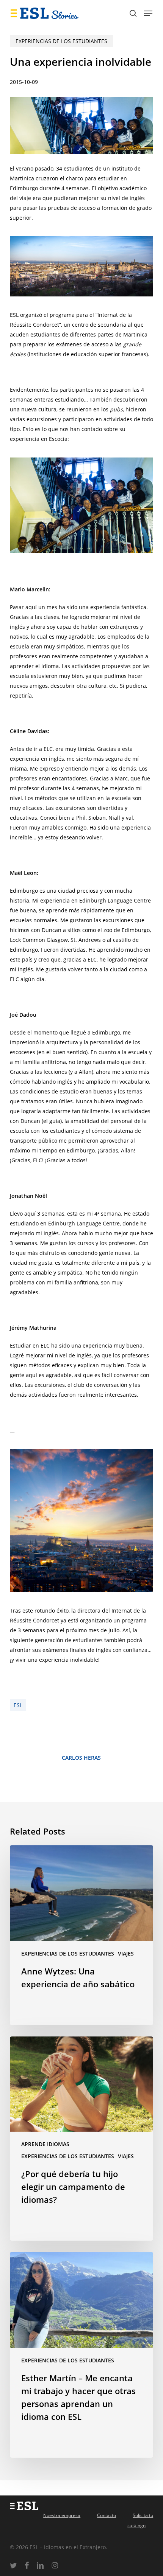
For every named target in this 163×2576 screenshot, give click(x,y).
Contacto (107, 2515)
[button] (148, 13)
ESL (18, 1705)
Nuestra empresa (62, 2515)
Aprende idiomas (45, 2144)
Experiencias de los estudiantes (61, 41)
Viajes (126, 1953)
